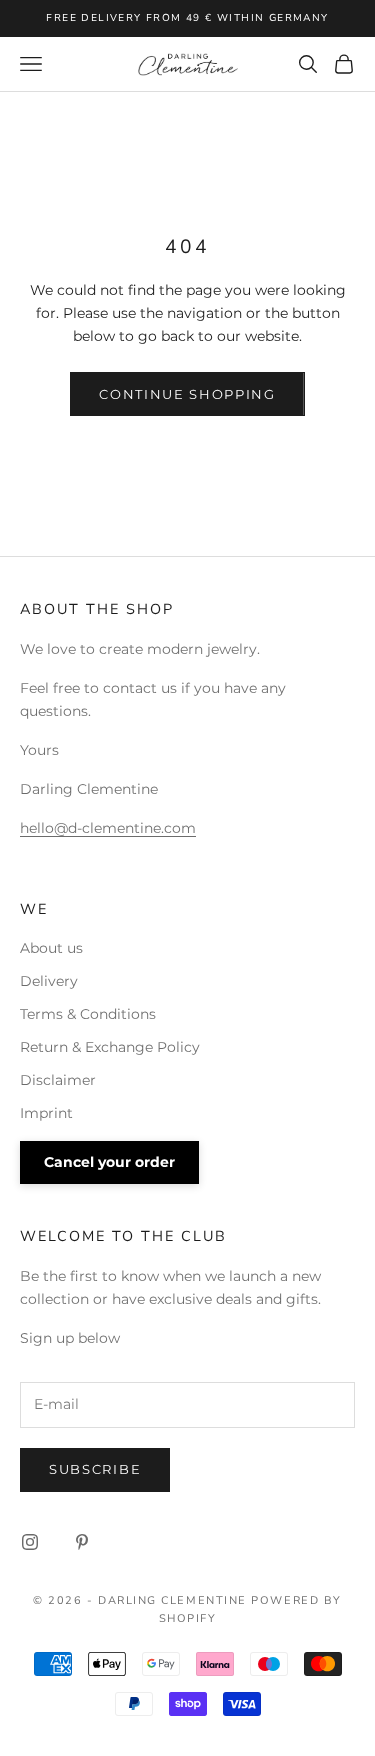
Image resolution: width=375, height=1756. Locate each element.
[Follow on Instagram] (30, 1542)
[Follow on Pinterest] (82, 1542)
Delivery (49, 981)
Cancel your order (109, 1162)
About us (51, 948)
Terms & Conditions (88, 1014)
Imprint (46, 1113)
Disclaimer (58, 1080)
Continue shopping (187, 394)
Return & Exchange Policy (110, 1047)
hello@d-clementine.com (108, 828)
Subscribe (95, 1469)
